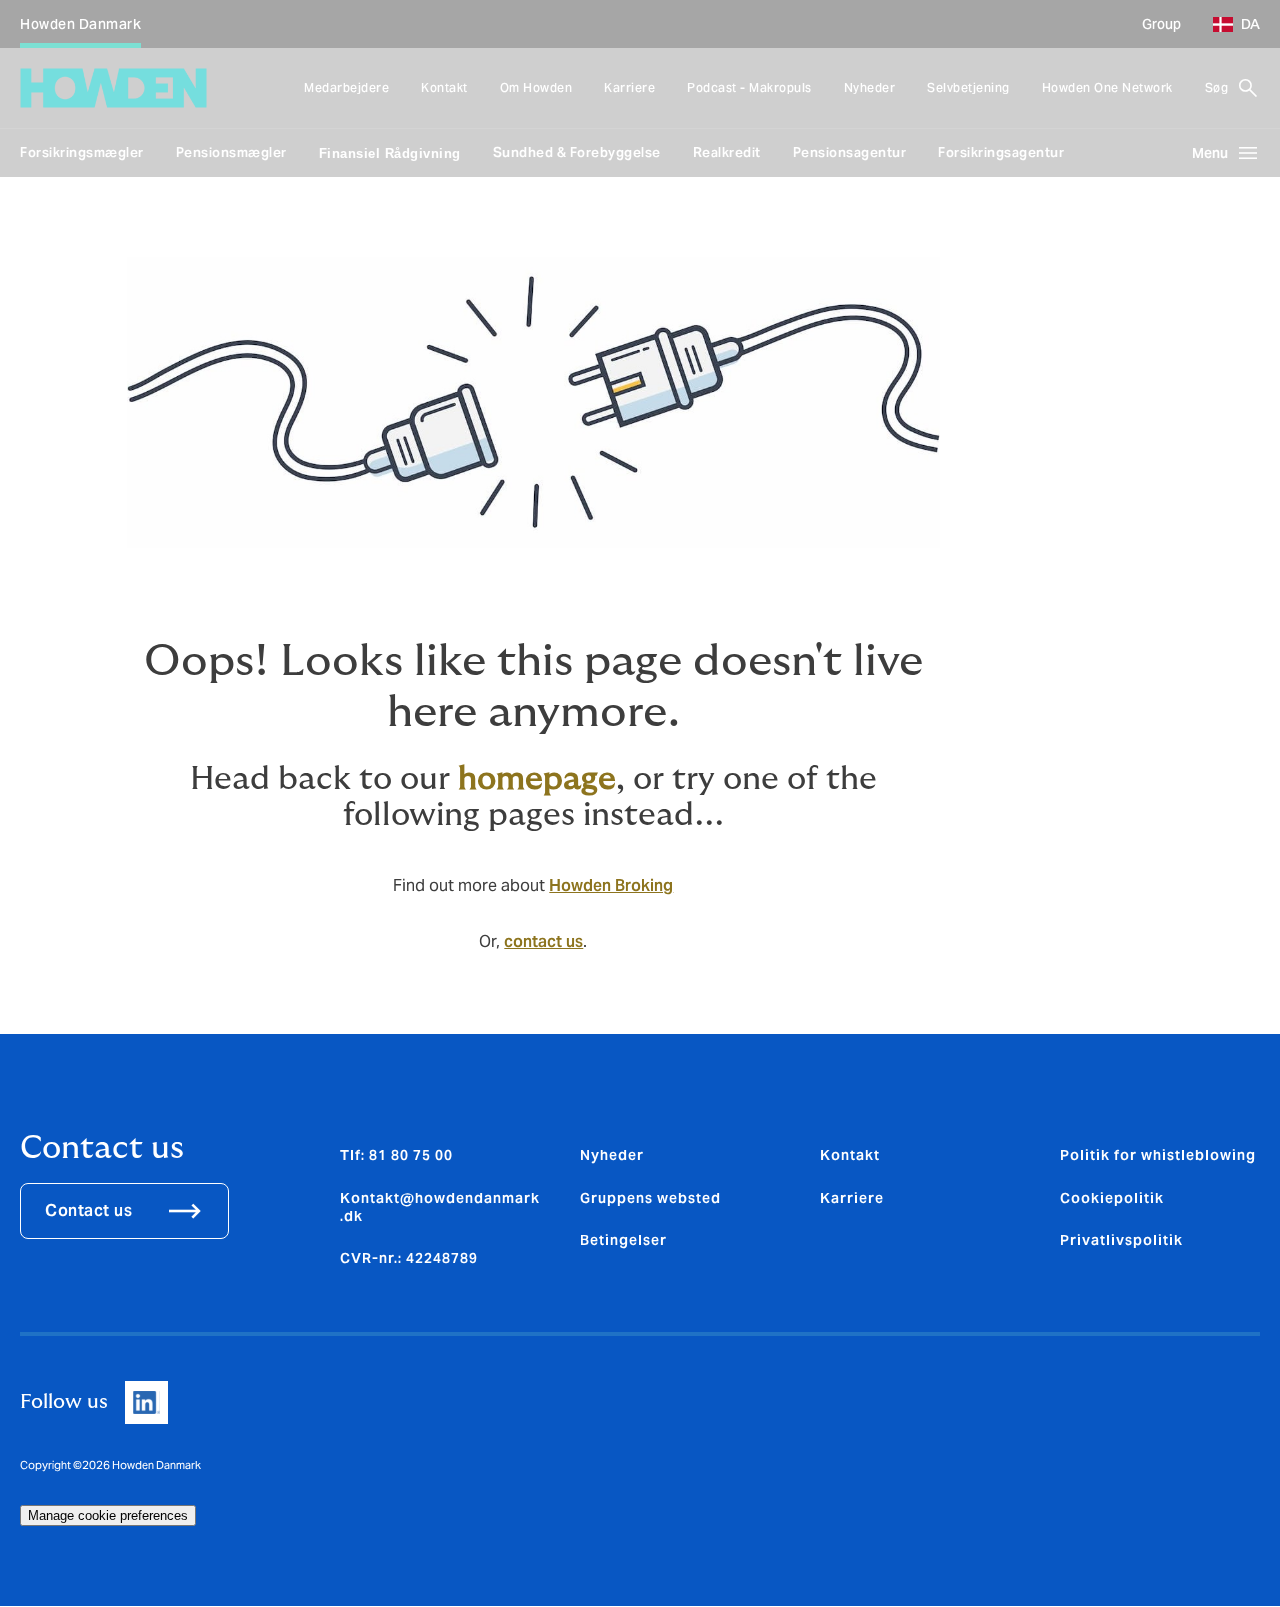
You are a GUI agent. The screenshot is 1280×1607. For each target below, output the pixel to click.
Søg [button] (1217, 87)
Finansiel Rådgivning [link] (390, 153)
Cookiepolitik (1112, 1198)
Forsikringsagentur (1001, 152)
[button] (1228, 24)
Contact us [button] (88, 1210)
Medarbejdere (346, 87)
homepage (537, 779)
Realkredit (727, 152)
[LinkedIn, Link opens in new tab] (146, 1402)
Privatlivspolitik (1121, 1240)
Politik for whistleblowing (1158, 1155)
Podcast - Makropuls (749, 87)
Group (1161, 24)
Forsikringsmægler (82, 152)
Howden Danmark (80, 24)
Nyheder (870, 87)
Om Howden (536, 87)
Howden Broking (611, 885)
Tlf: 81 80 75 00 (396, 1155)
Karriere (629, 87)
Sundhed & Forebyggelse (577, 152)
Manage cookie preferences (108, 1515)
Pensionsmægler (231, 152)
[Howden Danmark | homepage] (113, 88)
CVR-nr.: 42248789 (409, 1258)
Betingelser (623, 1240)
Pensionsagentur (850, 152)
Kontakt (444, 87)
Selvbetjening (968, 87)
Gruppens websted (650, 1198)
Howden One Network (1107, 87)
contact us (543, 941)
